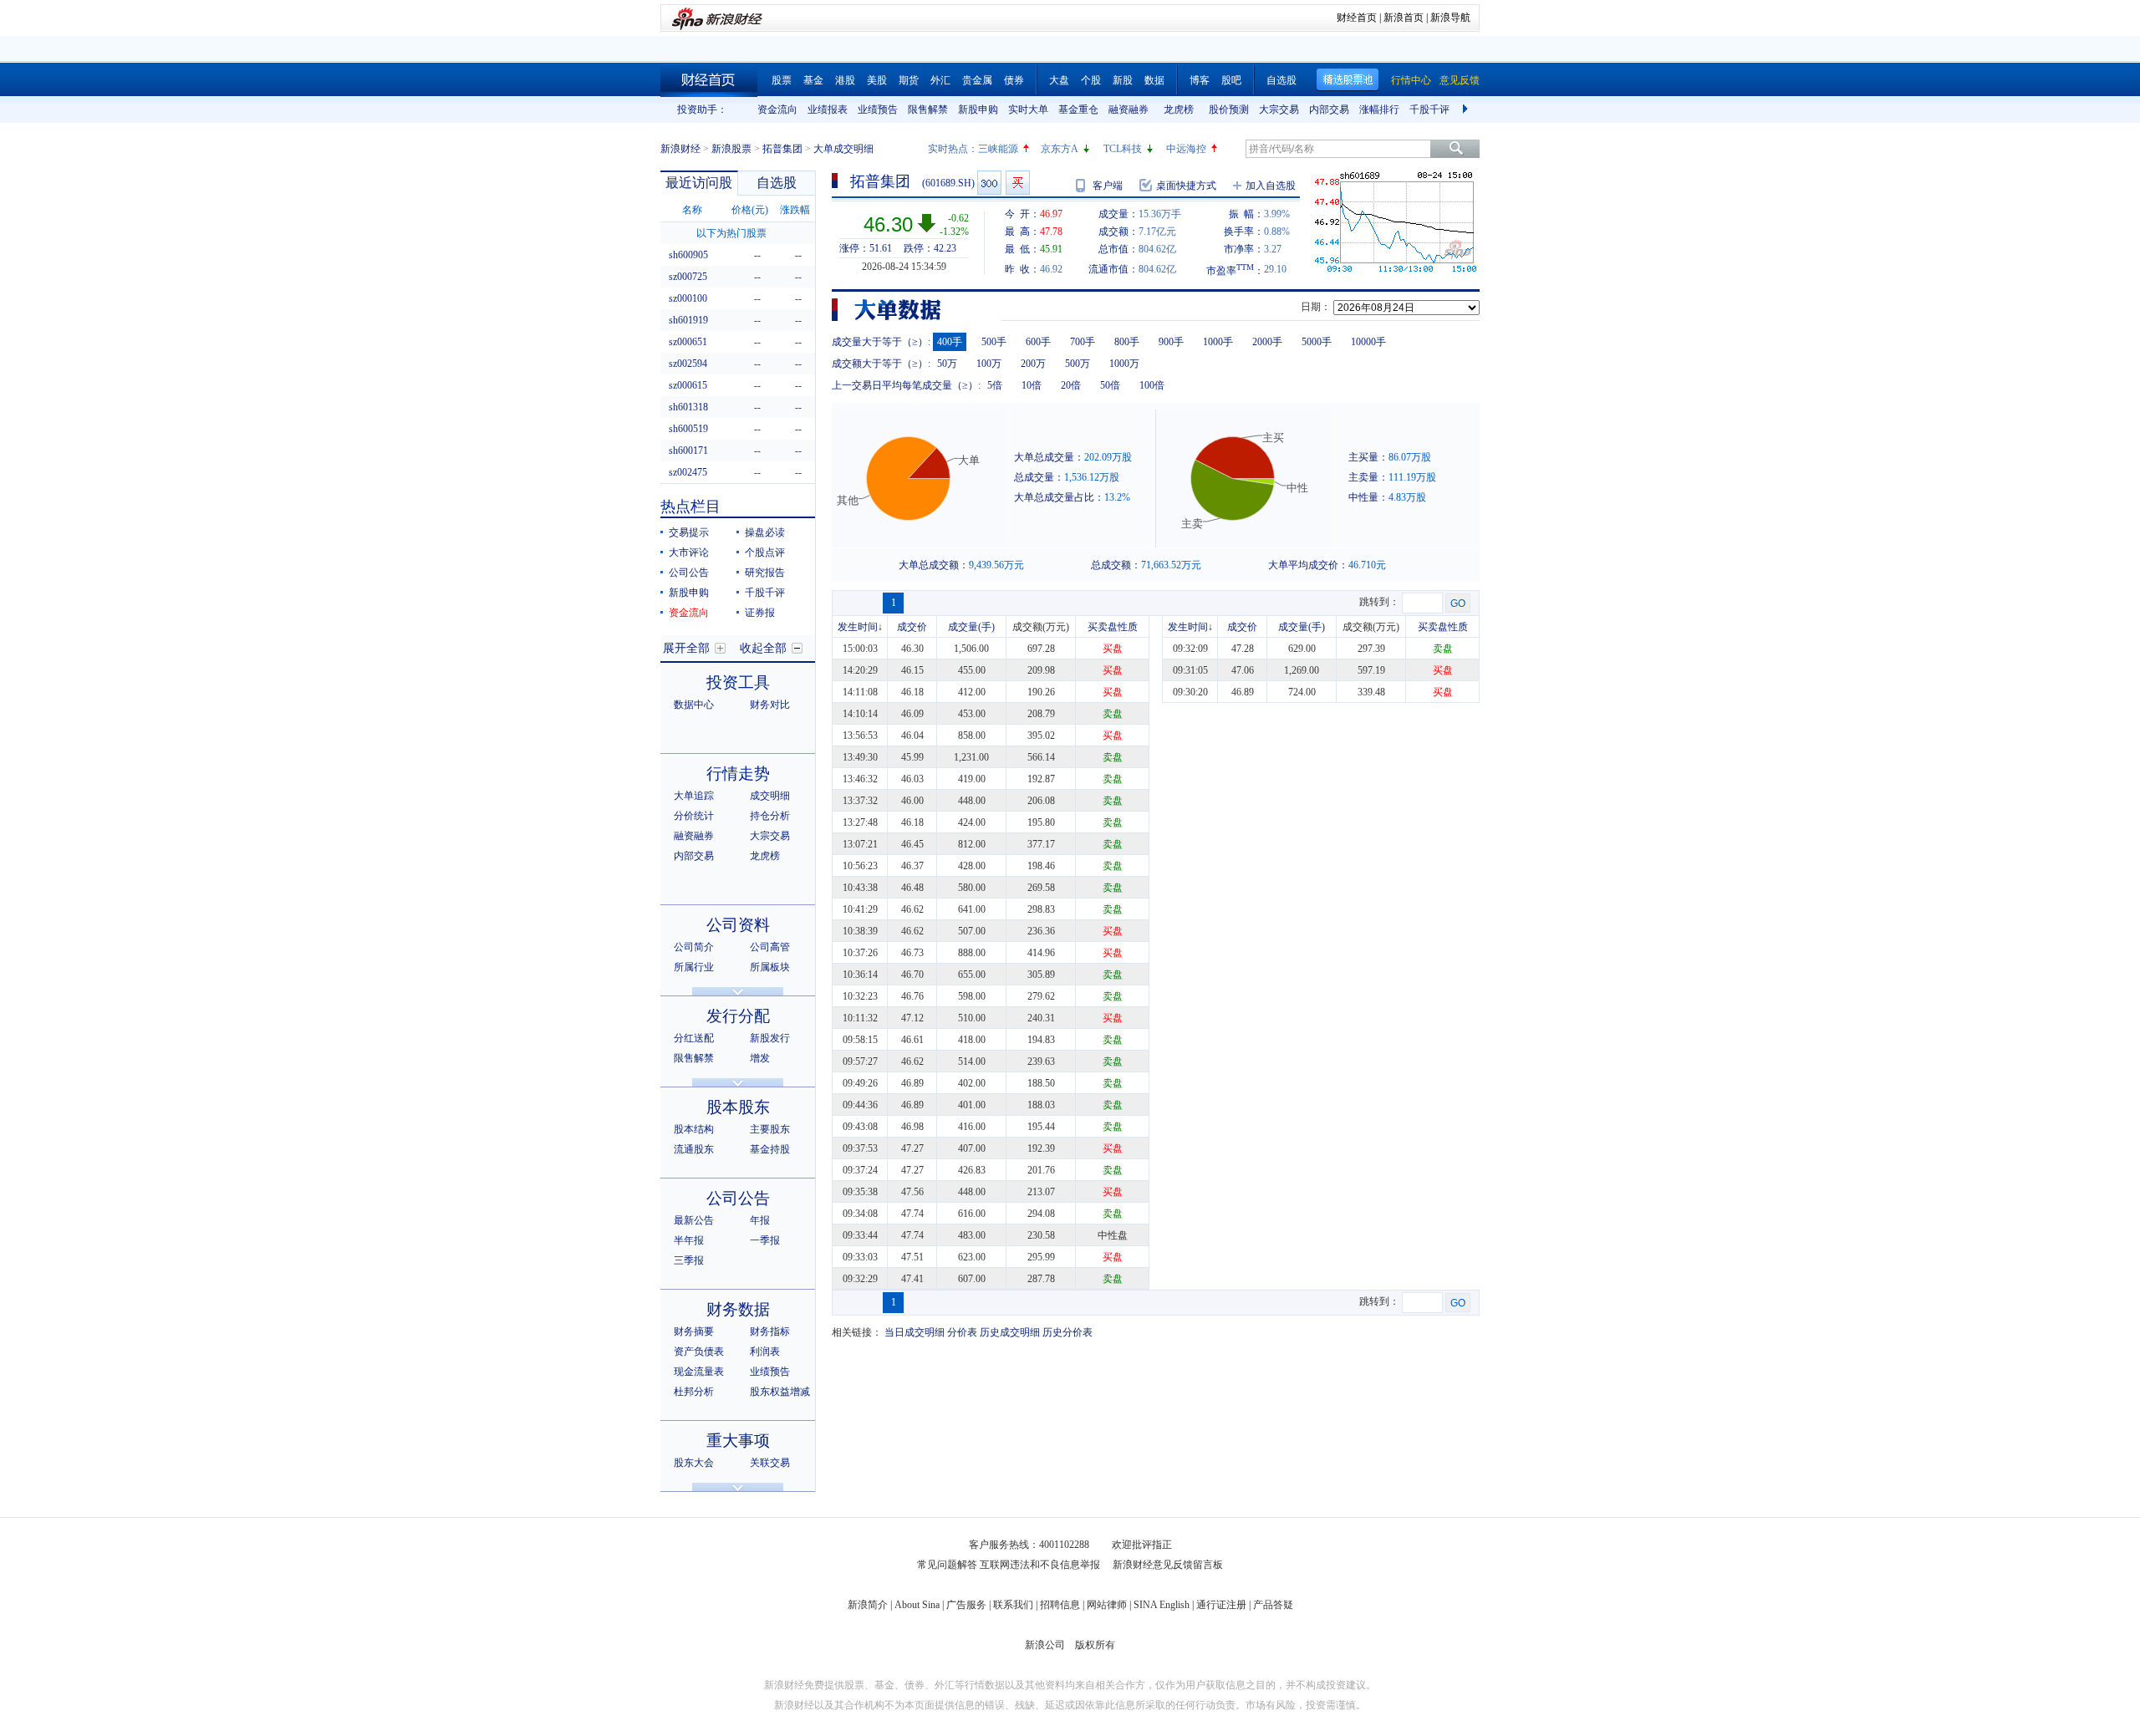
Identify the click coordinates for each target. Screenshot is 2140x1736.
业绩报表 (828, 109)
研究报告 (765, 573)
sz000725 (688, 277)
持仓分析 (770, 816)
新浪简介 (868, 1605)
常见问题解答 (947, 1565)
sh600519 (688, 429)
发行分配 (738, 1016)
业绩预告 (878, 109)
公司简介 (694, 947)
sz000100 (688, 298)
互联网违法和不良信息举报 (1040, 1565)
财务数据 (738, 1309)
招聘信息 (1060, 1605)
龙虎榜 (1179, 109)
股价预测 (1229, 109)
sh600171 (688, 451)
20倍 (1071, 385)
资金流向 (777, 109)
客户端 (1108, 186)
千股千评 (1429, 109)
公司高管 (770, 947)
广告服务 (966, 1605)
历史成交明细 (1010, 1332)
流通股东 (694, 1149)
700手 (1083, 342)
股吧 (1231, 80)
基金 (813, 80)
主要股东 (770, 1129)
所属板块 (770, 967)
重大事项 (738, 1441)
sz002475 (688, 472)
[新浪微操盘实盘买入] (1018, 183)
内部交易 (1329, 109)
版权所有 (1095, 1645)
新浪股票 (731, 149)
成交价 (912, 627)
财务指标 (770, 1331)
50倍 (1110, 385)
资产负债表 (699, 1352)
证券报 (760, 613)
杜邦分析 (694, 1392)
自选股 (1281, 80)
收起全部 (763, 648)
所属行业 (694, 967)
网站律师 (1107, 1605)
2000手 (1267, 342)
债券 (1014, 80)
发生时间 (858, 627)
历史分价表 (1067, 1332)
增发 (760, 1058)
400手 (950, 342)
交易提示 (689, 532)
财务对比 (770, 705)
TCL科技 (1123, 149)
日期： (1316, 307)
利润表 (765, 1352)
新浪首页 (1404, 18)
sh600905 (688, 255)
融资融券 (1129, 109)
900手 (1171, 342)
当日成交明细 (915, 1332)
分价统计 (694, 816)
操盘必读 (765, 532)
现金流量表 (699, 1372)
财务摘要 (694, 1331)
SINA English (1162, 1605)
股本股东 (738, 1107)
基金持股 (770, 1149)
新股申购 (978, 109)
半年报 (689, 1240)
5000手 (1317, 342)
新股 (1123, 80)
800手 (1127, 342)
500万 (1078, 364)
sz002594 (688, 364)
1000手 (1218, 342)
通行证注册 (1221, 1605)
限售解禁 (928, 109)
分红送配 (694, 1038)
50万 (947, 364)
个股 (1091, 80)
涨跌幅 (795, 210)
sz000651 (688, 342)
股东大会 (694, 1463)
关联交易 (770, 1463)
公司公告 (689, 573)
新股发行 (770, 1038)
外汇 (940, 80)
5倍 (995, 385)
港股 (845, 80)
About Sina (917, 1605)
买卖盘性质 (1113, 627)
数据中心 (694, 705)
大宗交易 (1279, 109)
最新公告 (694, 1220)
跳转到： (1379, 602)
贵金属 (977, 80)
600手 (1038, 342)
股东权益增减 (780, 1392)
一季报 (765, 1240)
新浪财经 (680, 149)
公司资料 (738, 925)
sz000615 (688, 385)
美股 (877, 80)
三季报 (689, 1260)
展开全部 (686, 648)
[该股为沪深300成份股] (989, 183)
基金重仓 (1078, 109)
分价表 (962, 1332)
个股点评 (765, 552)
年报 (760, 1220)
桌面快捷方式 (1186, 186)
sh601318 (688, 407)
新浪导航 (1450, 18)
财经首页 (1357, 18)
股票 (782, 80)
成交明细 (770, 796)
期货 (909, 80)
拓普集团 (782, 149)
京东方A (1060, 149)
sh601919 (688, 320)
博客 (1200, 80)
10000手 (1368, 342)
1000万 (1124, 364)
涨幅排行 (1379, 109)
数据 (1154, 80)
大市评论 (689, 552)
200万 (1033, 364)
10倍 (1032, 385)
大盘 (1059, 80)
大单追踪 (694, 796)
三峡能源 (998, 149)
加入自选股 (1271, 186)
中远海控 (1186, 149)
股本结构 (694, 1129)
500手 (994, 342)
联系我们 (1013, 1605)
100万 (989, 364)
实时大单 (1028, 109)
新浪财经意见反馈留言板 (1168, 1565)
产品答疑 (1273, 1605)
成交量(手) (971, 627)
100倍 (1152, 385)
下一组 (1467, 109)
